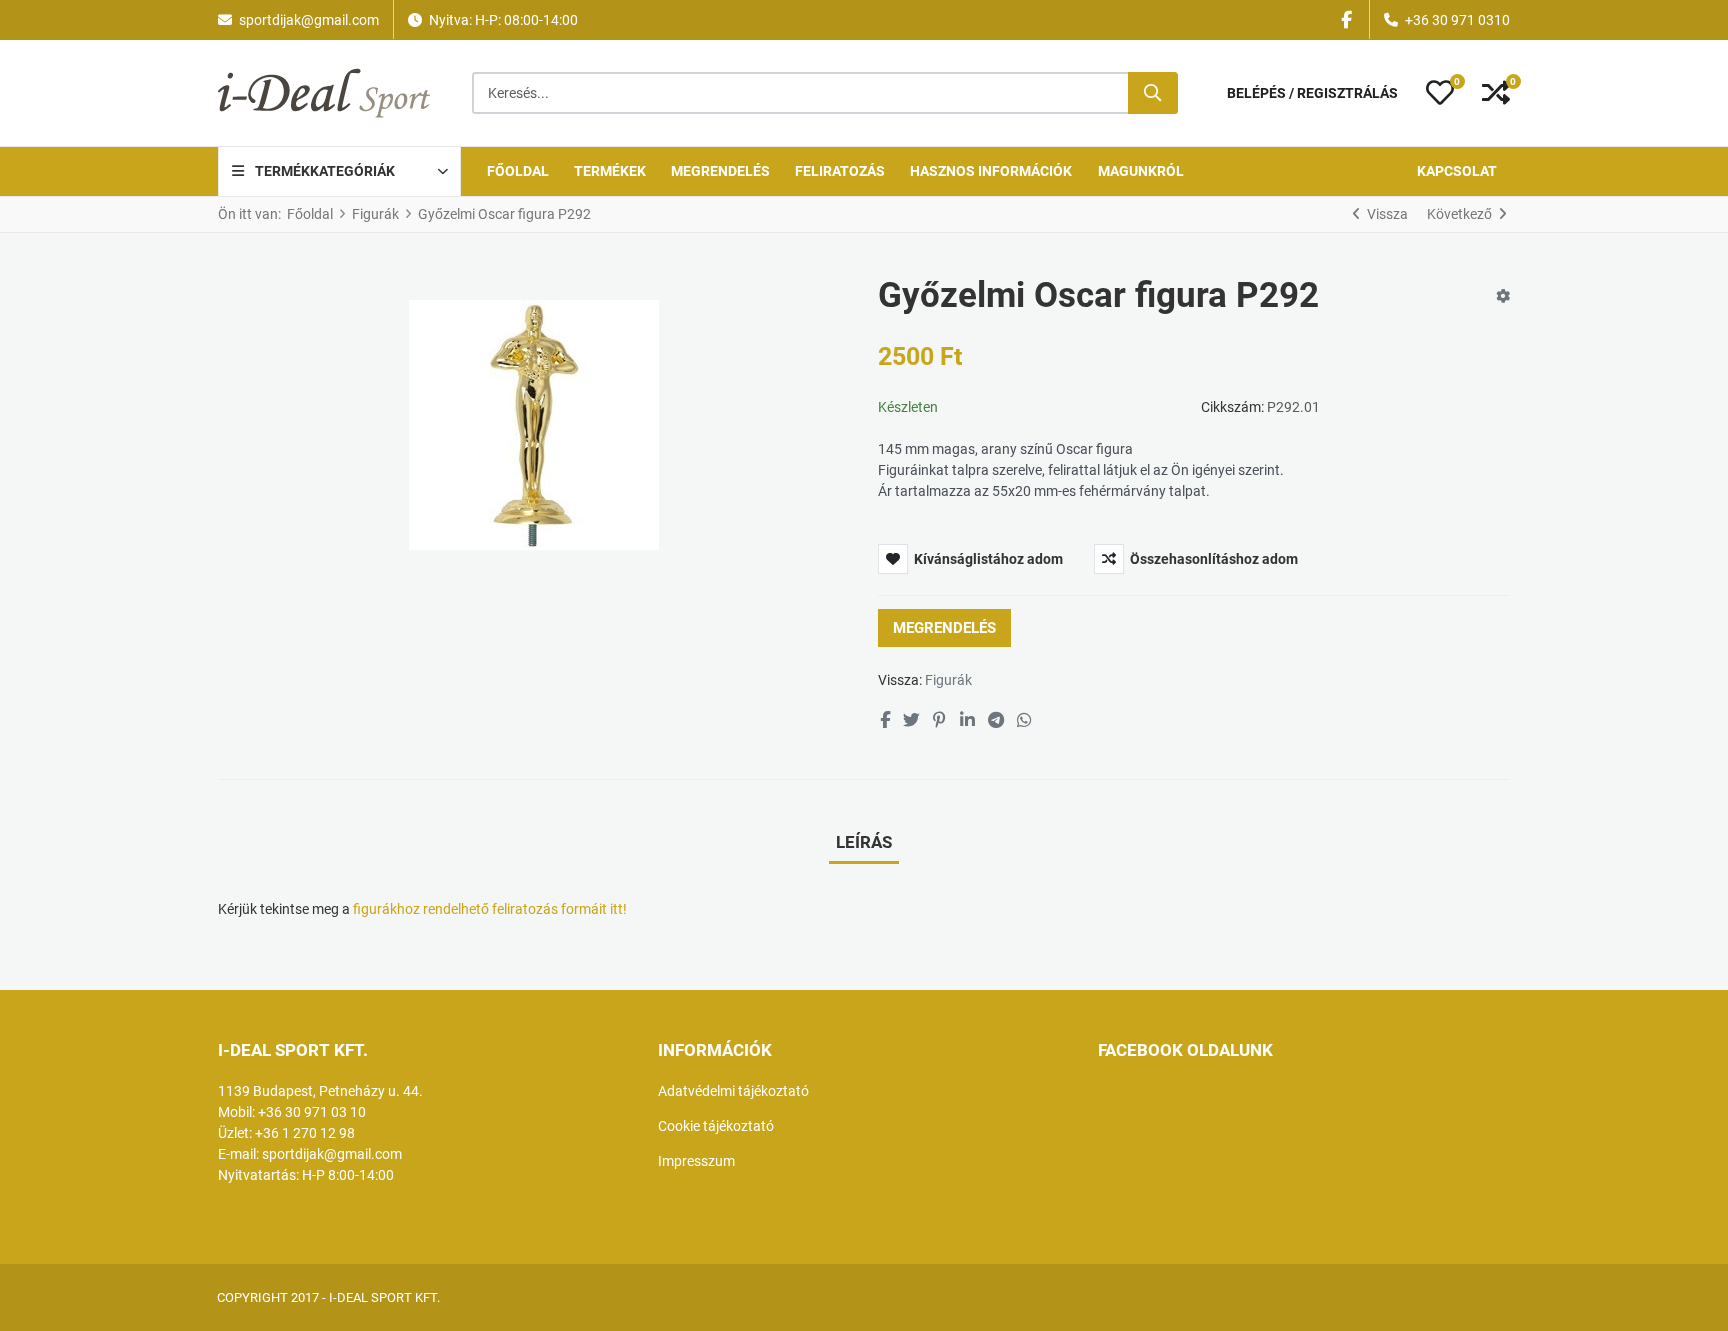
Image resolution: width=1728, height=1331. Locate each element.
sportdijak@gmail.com (309, 20)
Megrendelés (944, 628)
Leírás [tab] (864, 842)
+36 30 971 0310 (1457, 20)
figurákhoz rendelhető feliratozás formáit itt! (488, 909)
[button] (1440, 93)
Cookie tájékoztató (716, 1126)
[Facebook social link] (884, 721)
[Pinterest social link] (940, 721)
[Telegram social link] (995, 721)
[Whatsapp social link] (1025, 721)
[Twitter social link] (911, 721)
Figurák (948, 680)
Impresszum (696, 1161)
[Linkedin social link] (967, 721)
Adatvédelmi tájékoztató (733, 1091)
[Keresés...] (1153, 93)
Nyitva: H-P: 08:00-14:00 (503, 20)
